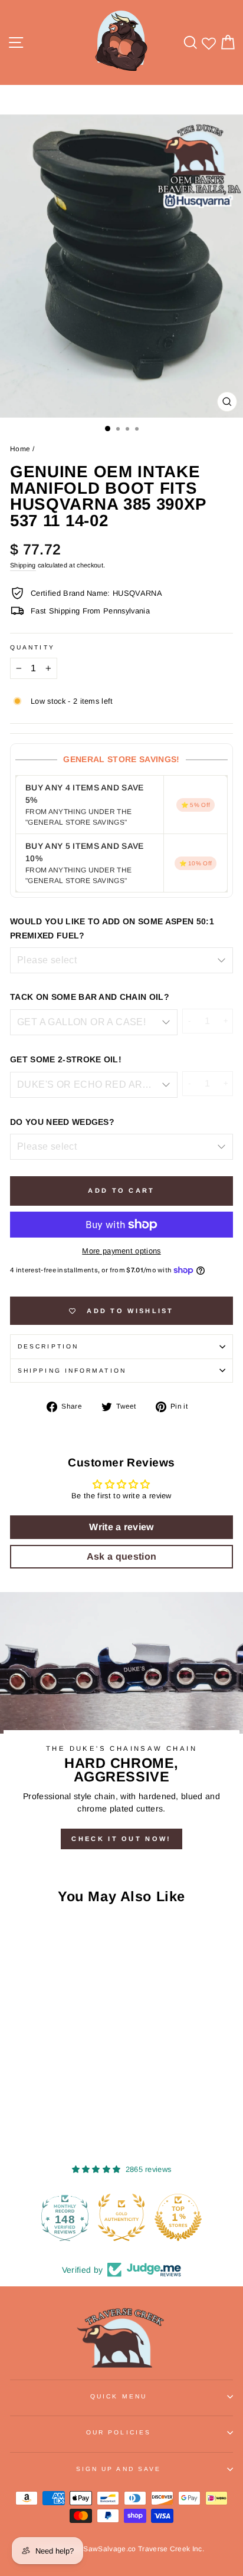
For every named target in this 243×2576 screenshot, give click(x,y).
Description (48, 1346)
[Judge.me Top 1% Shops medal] (121, 2217)
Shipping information (72, 1371)
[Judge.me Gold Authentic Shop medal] (65, 2217)
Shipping (23, 565)
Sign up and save (119, 2469)
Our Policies (119, 2432)
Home (20, 449)
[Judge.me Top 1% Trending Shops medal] (178, 2217)
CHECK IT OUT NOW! (121, 1839)
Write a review (121, 1527)
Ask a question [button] (122, 1556)
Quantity (32, 647)
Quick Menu (119, 2396)
